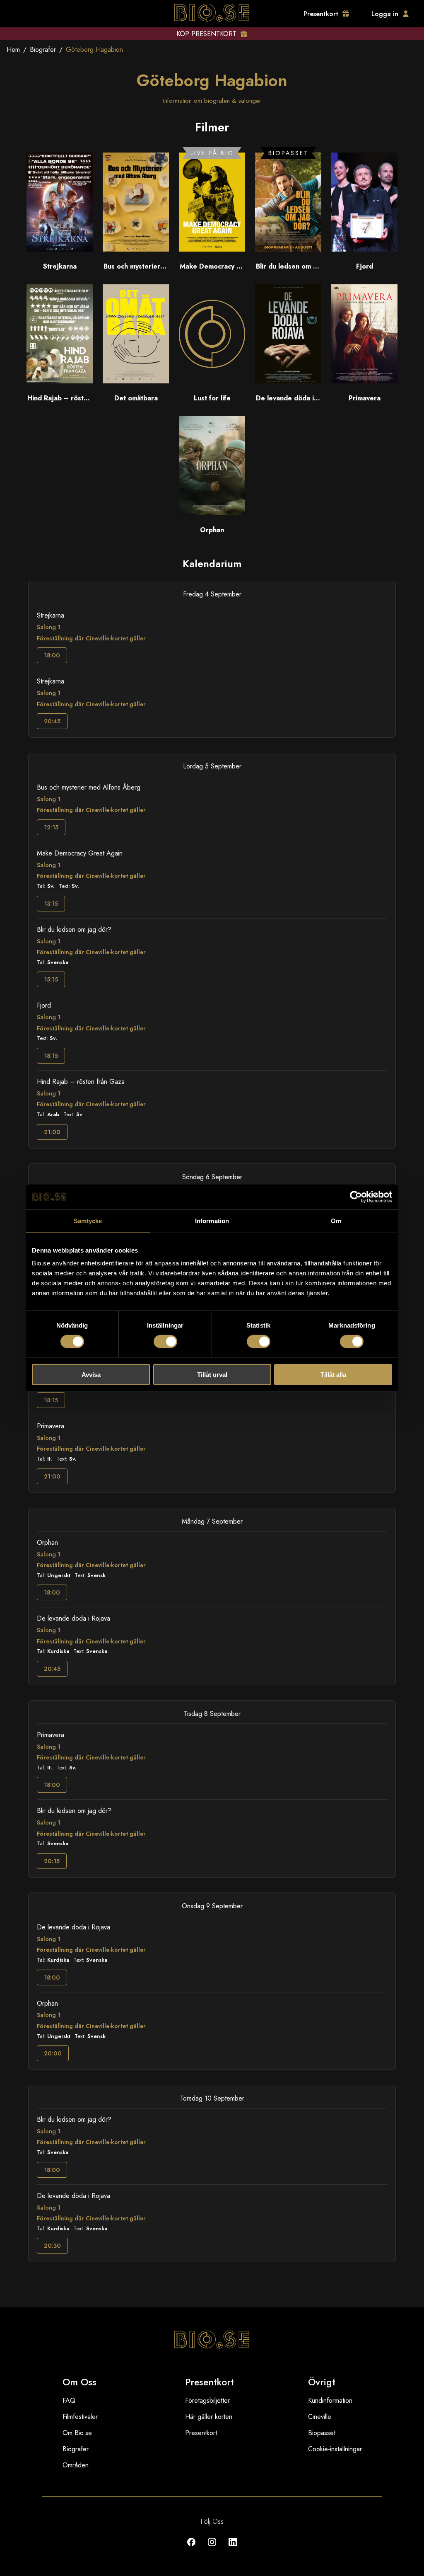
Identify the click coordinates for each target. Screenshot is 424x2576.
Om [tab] (336, 1220)
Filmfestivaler (80, 2417)
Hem (13, 50)
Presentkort (201, 2433)
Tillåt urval (212, 1375)
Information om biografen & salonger (212, 101)
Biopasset (322, 2433)
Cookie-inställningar (335, 2449)
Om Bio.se (77, 2433)
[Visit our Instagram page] (212, 2548)
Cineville (320, 2417)
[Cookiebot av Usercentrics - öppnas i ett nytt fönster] (356, 1197)
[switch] (165, 1341)
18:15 (51, 1056)
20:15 (52, 1861)
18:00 (52, 655)
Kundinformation (330, 2400)
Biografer (43, 50)
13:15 (51, 904)
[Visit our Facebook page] (191, 2548)
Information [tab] (212, 1220)
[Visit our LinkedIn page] (233, 2548)
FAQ (69, 2400)
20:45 (52, 721)
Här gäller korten (209, 2417)
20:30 (52, 2246)
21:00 (52, 1132)
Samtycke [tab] (88, 1220)
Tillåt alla (333, 1375)
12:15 (51, 827)
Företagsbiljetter (207, 2400)
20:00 (53, 2053)
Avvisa (91, 1375)
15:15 (51, 979)
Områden (76, 2465)
